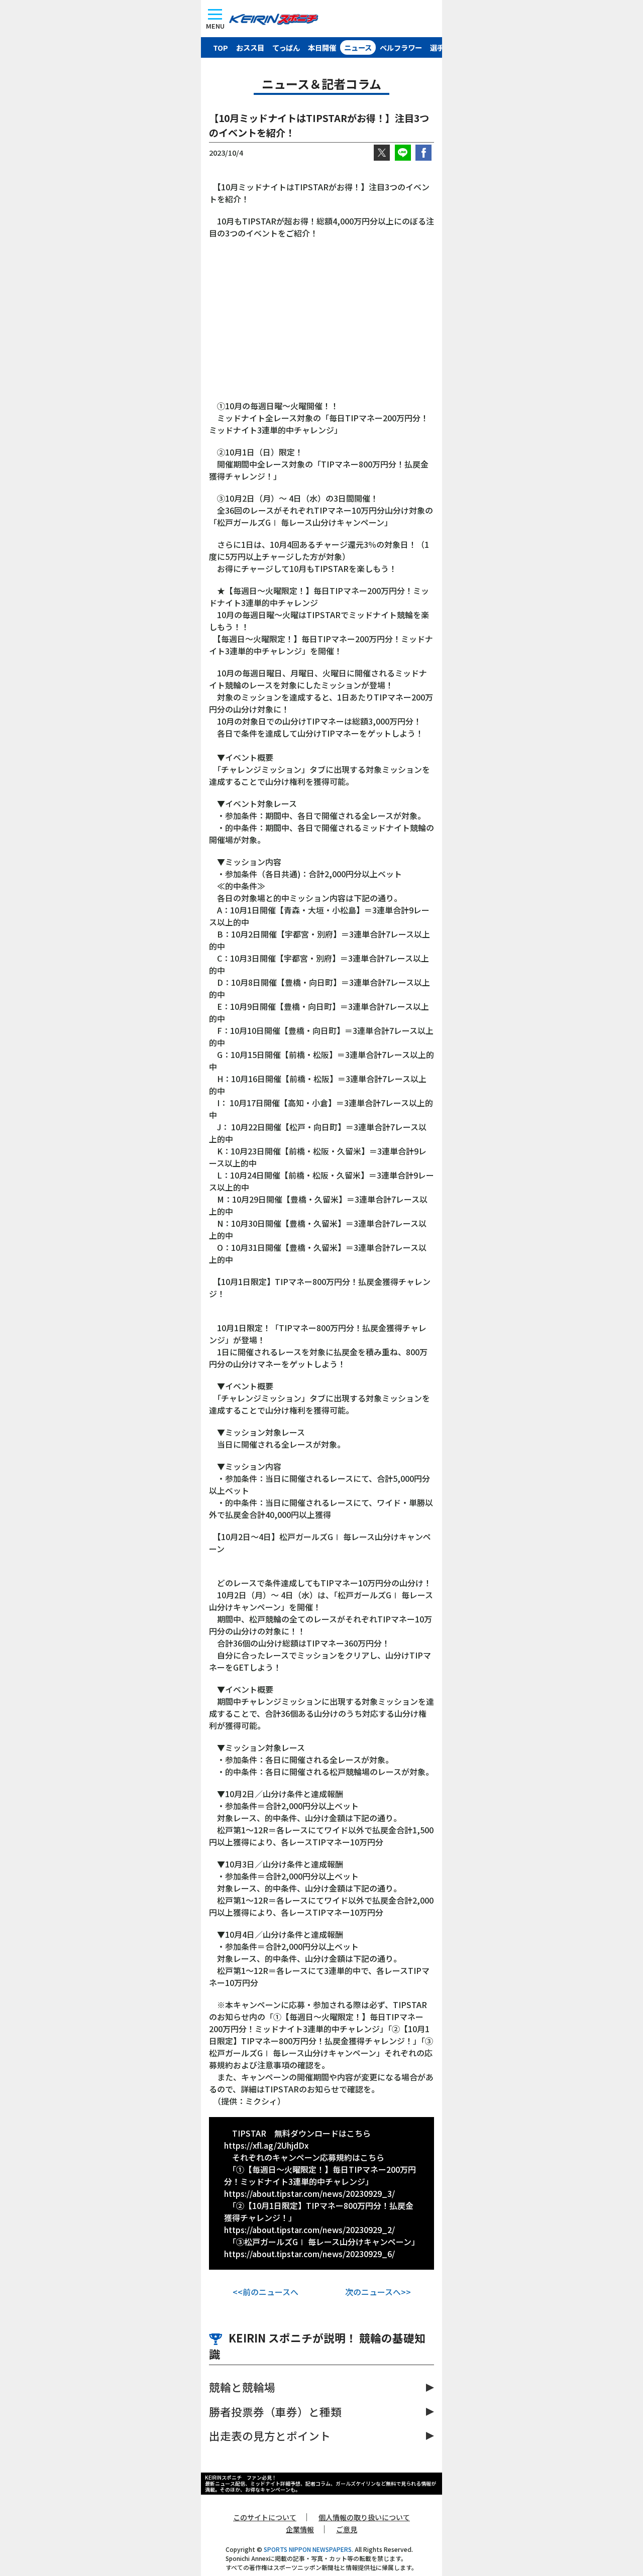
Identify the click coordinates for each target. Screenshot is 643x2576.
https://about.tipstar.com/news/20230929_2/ (309, 2230)
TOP (221, 47)
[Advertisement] (321, 324)
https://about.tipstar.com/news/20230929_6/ (309, 2254)
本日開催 (322, 47)
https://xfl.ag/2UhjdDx (266, 2145)
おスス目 (250, 47)
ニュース (358, 47)
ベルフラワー (401, 47)
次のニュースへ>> (378, 2292)
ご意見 (347, 2529)
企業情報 (300, 2529)
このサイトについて (265, 2517)
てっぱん (286, 47)
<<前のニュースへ (265, 2292)
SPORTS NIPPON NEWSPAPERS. (308, 2549)
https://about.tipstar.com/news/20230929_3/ (309, 2193)
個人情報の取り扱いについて (364, 2517)
